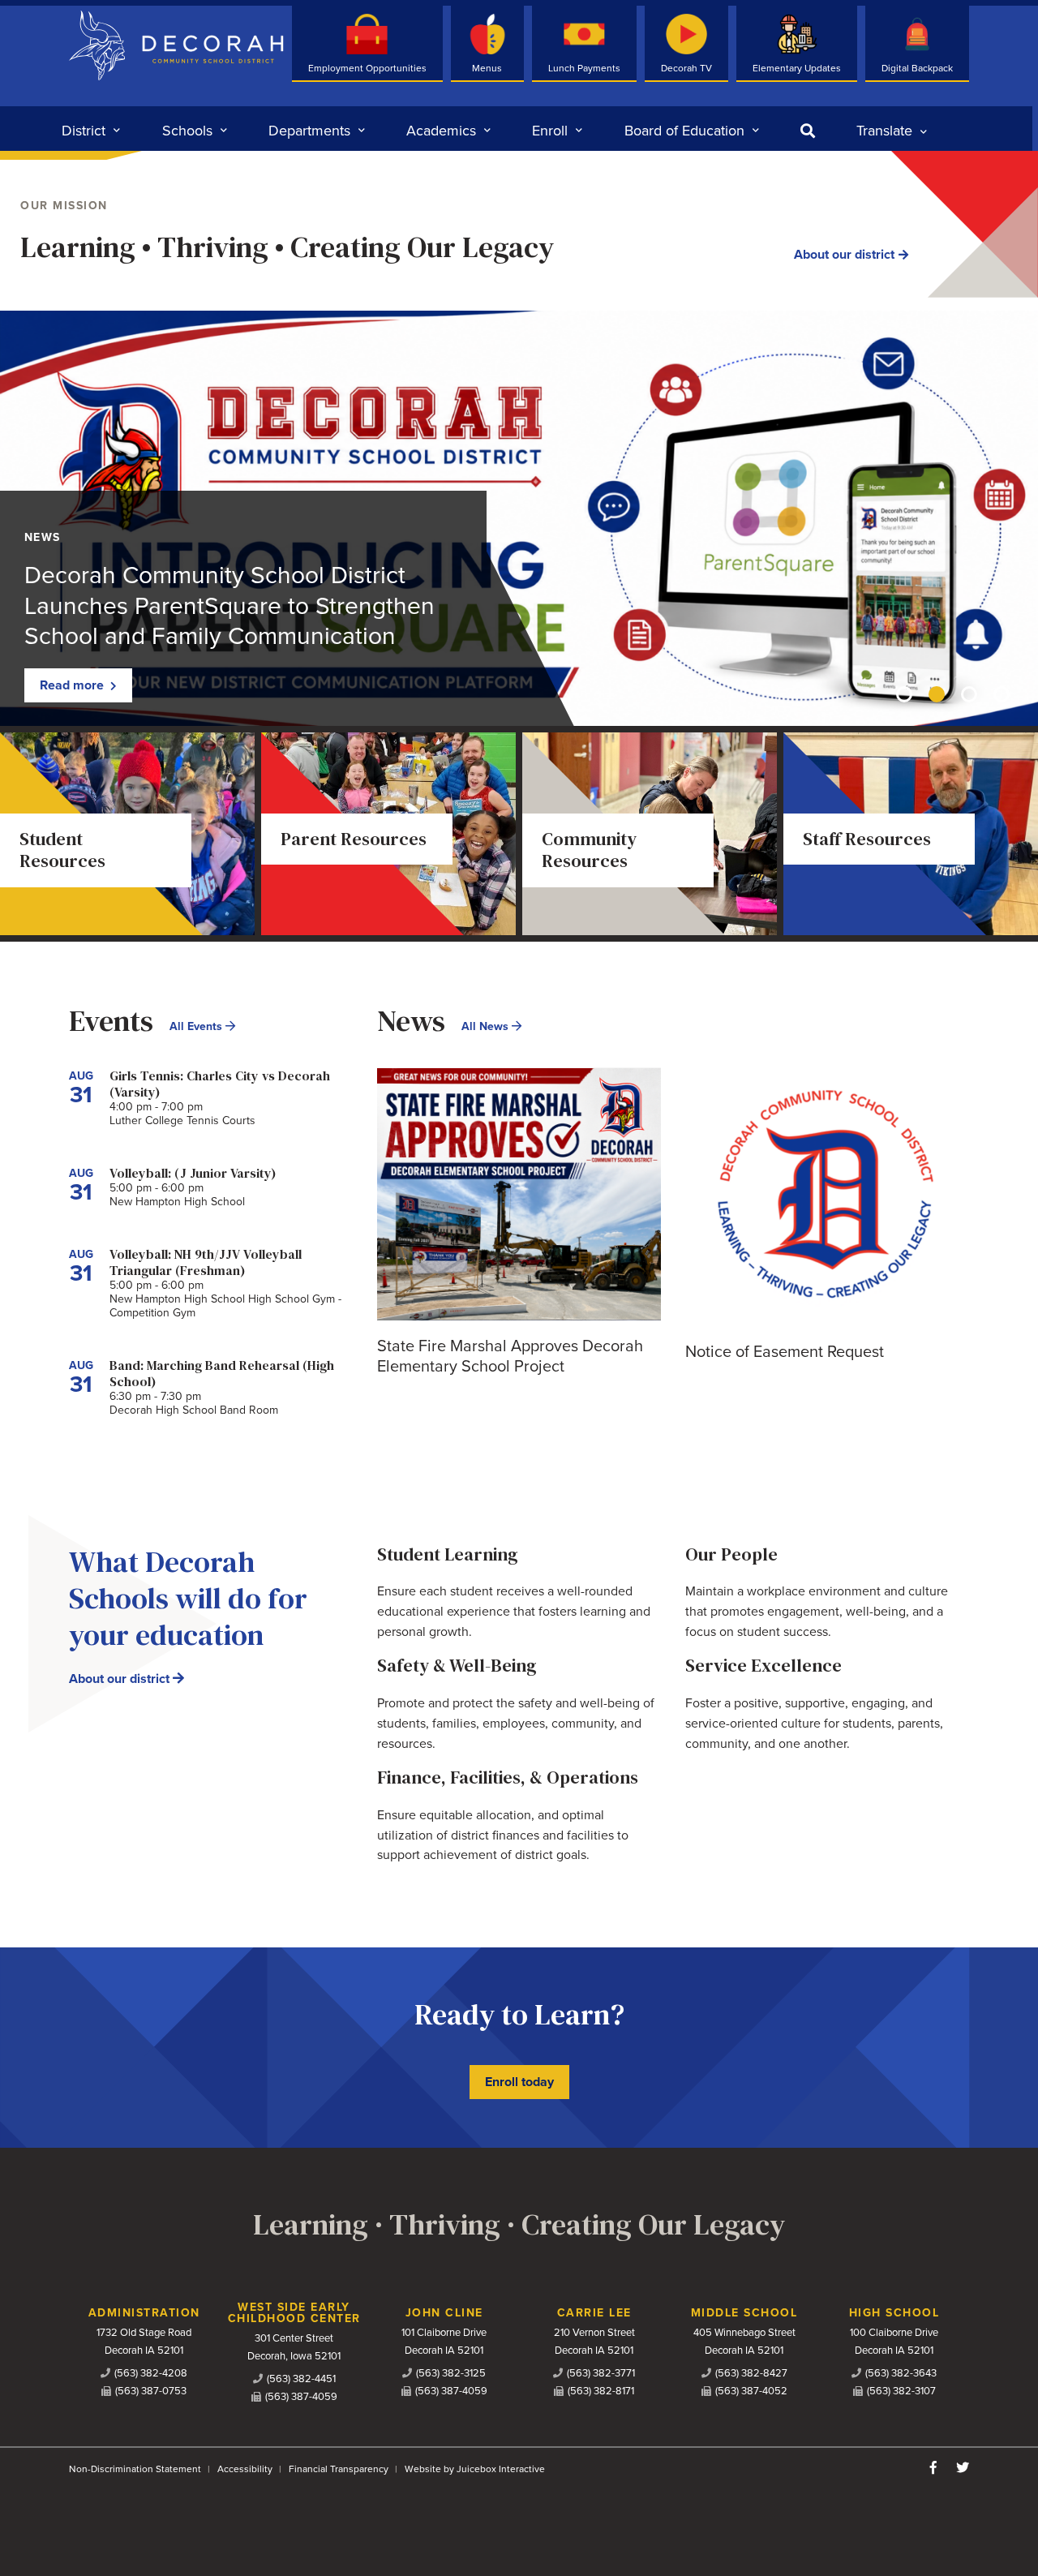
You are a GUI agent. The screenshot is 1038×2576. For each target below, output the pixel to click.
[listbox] (892, 131)
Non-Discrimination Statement (135, 2469)
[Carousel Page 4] (1002, 694)
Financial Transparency (339, 2469)
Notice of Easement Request (785, 1352)
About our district (844, 255)
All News (487, 1026)
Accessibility (245, 2469)
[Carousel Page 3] (969, 694)
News (43, 537)
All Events (197, 1026)
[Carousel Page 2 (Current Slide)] (937, 694)
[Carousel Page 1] (904, 694)
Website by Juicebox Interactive (475, 2469)
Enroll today (519, 2082)
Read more (73, 685)
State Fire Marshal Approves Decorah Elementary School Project (510, 1357)
